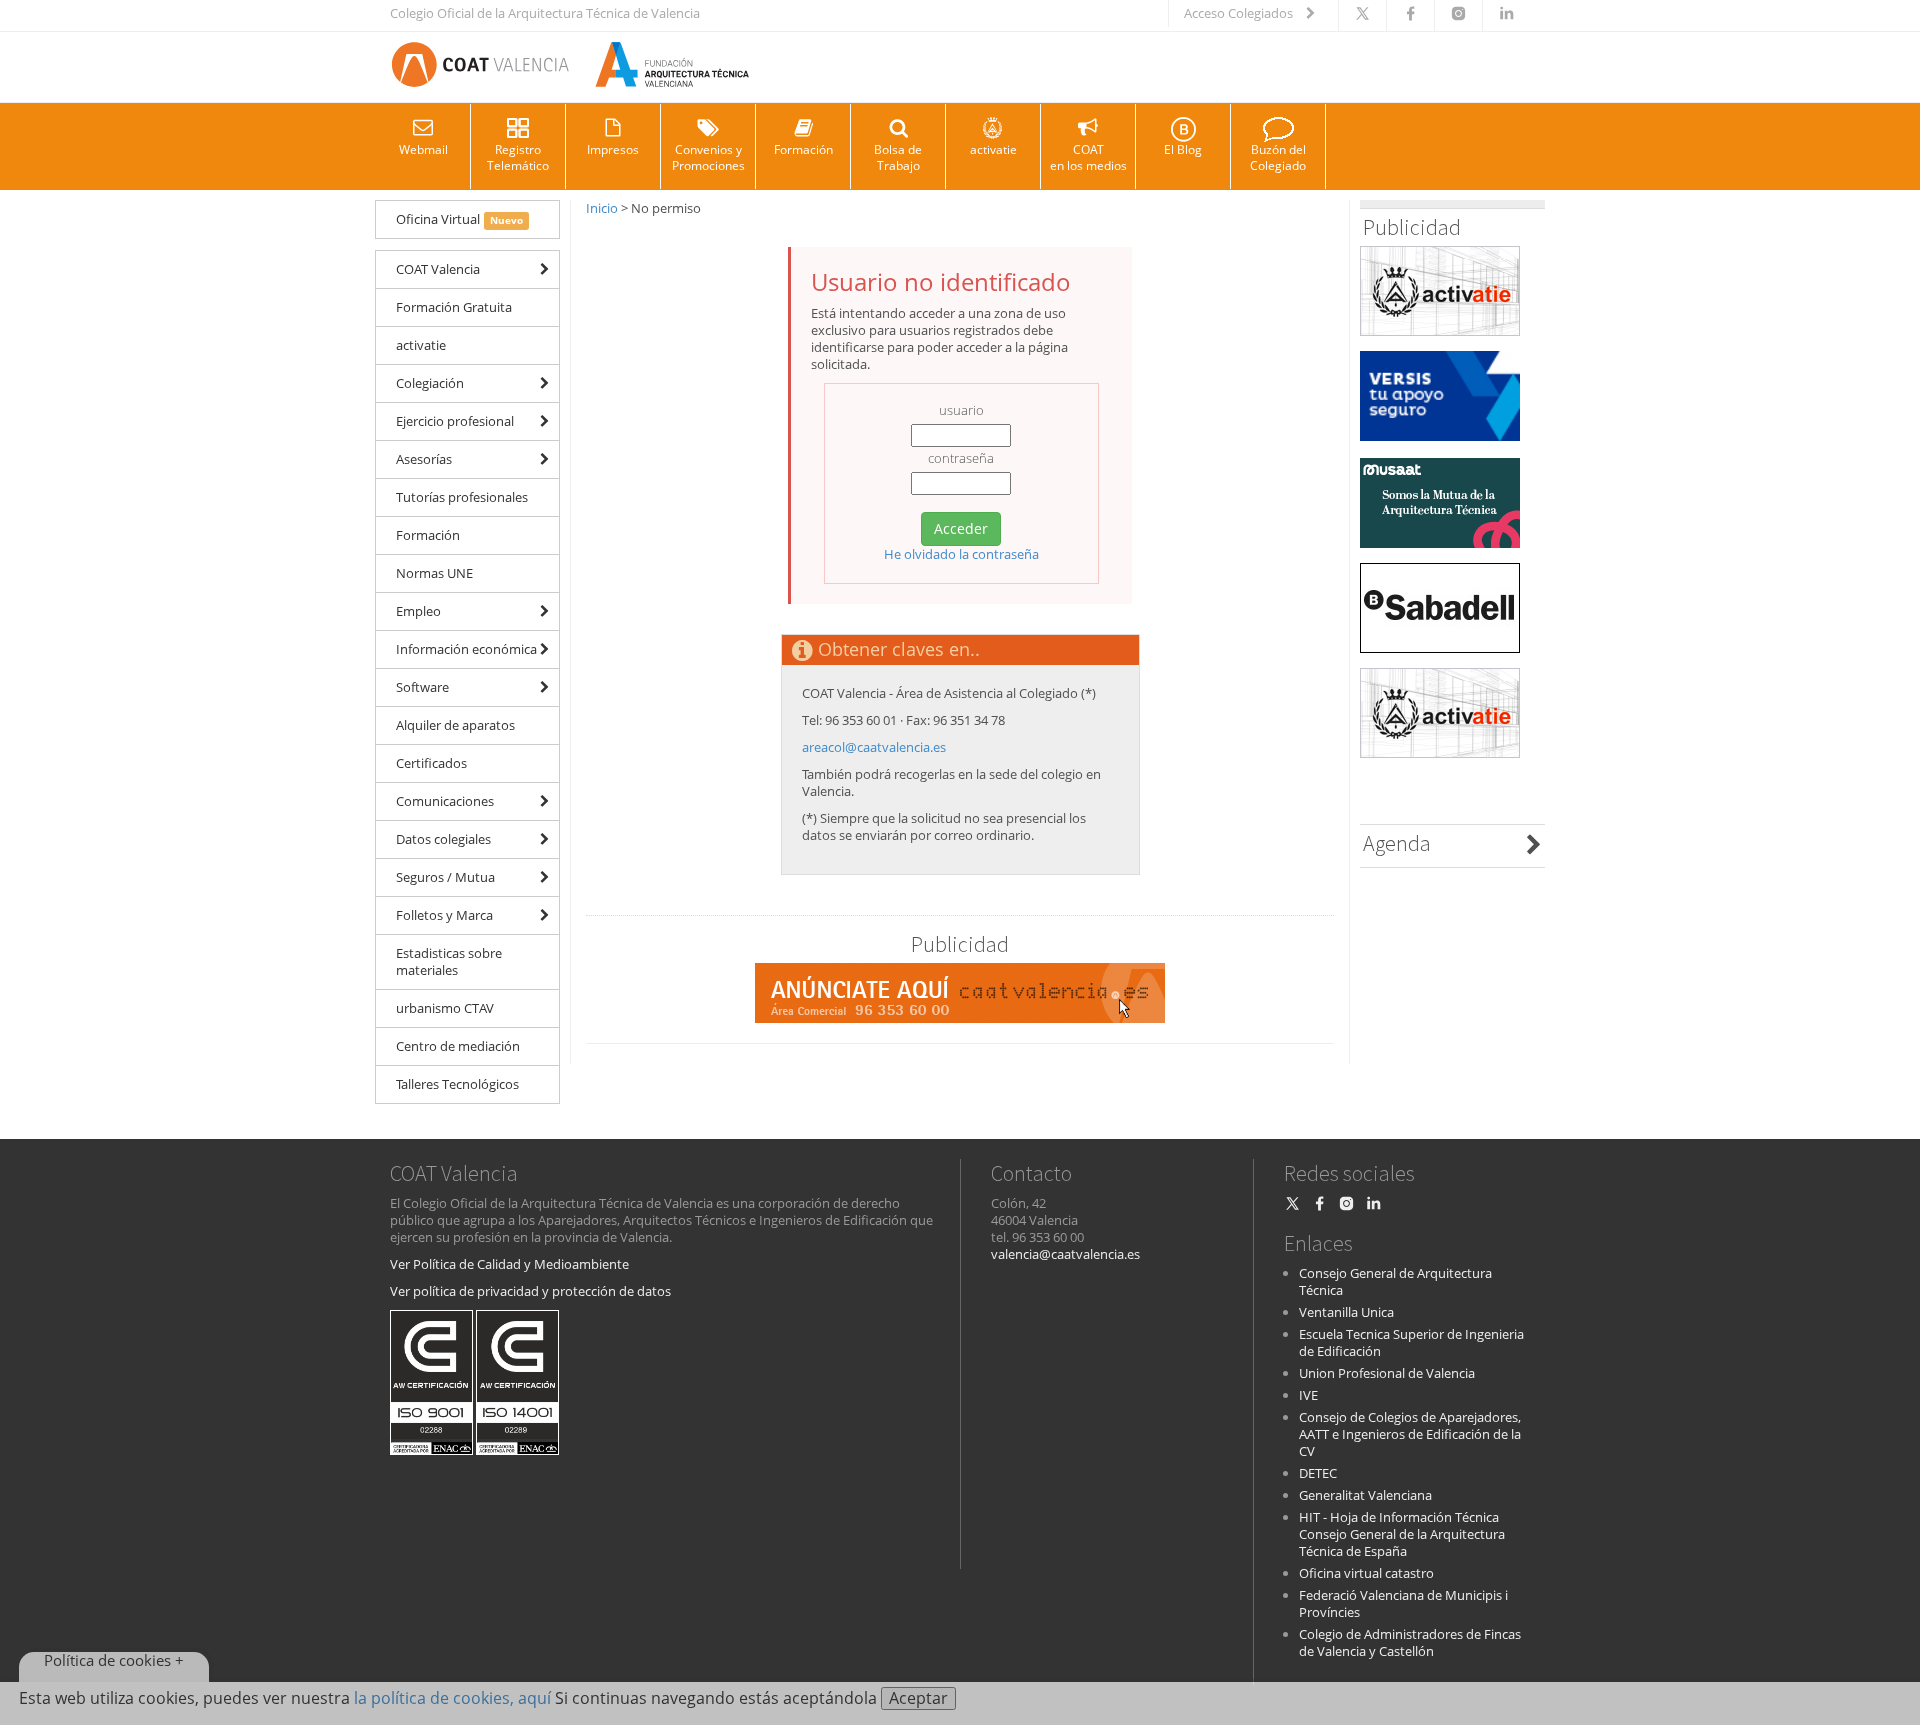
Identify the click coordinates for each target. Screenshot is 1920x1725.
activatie (993, 149)
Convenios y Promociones (708, 157)
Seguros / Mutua (445, 877)
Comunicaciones (445, 801)
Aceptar (918, 1698)
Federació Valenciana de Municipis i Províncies (1403, 1603)
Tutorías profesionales (462, 497)
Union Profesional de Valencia (1387, 1373)
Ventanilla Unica (1346, 1312)
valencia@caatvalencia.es (1065, 1254)
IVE (1308, 1395)
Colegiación (430, 383)
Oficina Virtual (459, 219)
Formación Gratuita (454, 307)
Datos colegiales (443, 839)
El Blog (1183, 149)
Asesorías (424, 459)
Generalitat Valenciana (1365, 1495)
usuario (961, 410)
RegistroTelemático (518, 157)
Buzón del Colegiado (1278, 157)
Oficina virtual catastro (1366, 1573)
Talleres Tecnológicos (457, 1084)
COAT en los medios (1088, 157)
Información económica (466, 649)
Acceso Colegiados (1240, 13)
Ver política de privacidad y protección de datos (530, 1291)
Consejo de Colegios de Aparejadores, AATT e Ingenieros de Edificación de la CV (1410, 1434)
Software (422, 687)
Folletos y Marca (444, 915)
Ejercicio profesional (455, 421)
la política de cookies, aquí (452, 1698)
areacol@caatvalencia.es (874, 747)
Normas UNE (434, 573)
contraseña (961, 458)
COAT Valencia (438, 269)
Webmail (423, 149)
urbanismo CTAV (445, 1008)
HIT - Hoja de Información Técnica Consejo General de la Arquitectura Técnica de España (1402, 1534)
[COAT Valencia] (570, 67)
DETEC (1318, 1473)
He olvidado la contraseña (961, 554)
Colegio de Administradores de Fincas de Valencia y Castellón (1410, 1642)
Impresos (613, 149)
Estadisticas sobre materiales (449, 961)
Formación (803, 149)
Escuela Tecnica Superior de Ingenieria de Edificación (1411, 1342)
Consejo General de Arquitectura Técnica (1395, 1281)
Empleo (418, 611)
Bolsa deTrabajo (898, 157)
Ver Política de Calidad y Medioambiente (509, 1264)
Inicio (602, 208)
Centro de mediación (458, 1046)
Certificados (431, 763)
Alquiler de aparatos (455, 725)
